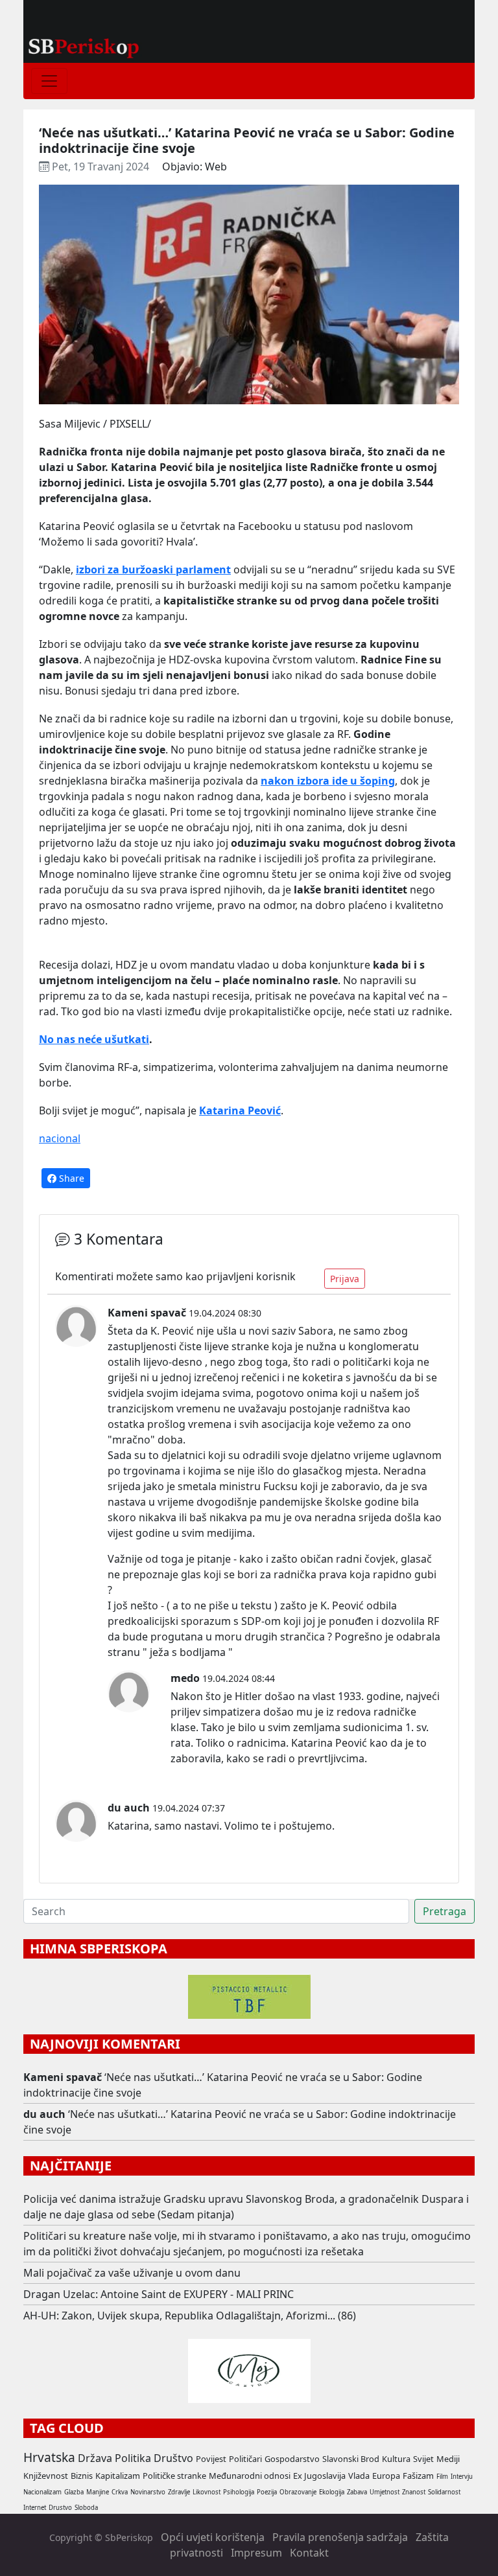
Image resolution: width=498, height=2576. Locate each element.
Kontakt (309, 2553)
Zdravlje (179, 2492)
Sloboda (86, 2508)
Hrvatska (49, 2457)
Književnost (46, 2476)
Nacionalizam (42, 2492)
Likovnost (207, 2492)
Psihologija (239, 2492)
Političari (245, 2459)
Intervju (462, 2477)
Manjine (98, 2492)
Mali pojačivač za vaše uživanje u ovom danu (132, 2273)
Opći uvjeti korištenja (213, 2537)
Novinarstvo (148, 2492)
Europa (386, 2476)
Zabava (357, 2492)
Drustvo (60, 2508)
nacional (60, 1138)
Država (95, 2458)
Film (442, 2477)
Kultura (396, 2459)
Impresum (256, 2553)
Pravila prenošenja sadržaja (340, 2537)
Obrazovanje (298, 2492)
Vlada (359, 2476)
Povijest (211, 2459)
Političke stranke (174, 2476)
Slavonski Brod (351, 2459)
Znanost (414, 2492)
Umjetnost (385, 2492)
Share (70, 1178)
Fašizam (418, 2476)
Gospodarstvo (292, 2459)
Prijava (345, 1279)
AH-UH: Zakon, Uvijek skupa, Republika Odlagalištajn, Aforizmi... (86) (190, 2316)
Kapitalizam (118, 2476)
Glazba (74, 2492)
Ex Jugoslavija (319, 2476)
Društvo (173, 2458)
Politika (133, 2458)
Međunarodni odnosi (250, 2476)
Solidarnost (444, 2492)
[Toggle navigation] (49, 81)
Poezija (267, 2492)
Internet (35, 2508)
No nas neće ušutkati (94, 1039)
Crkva (120, 2492)
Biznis (82, 2476)
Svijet (423, 2459)
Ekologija (332, 2492)
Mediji (448, 2459)
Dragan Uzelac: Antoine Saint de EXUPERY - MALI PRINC (159, 2294)
